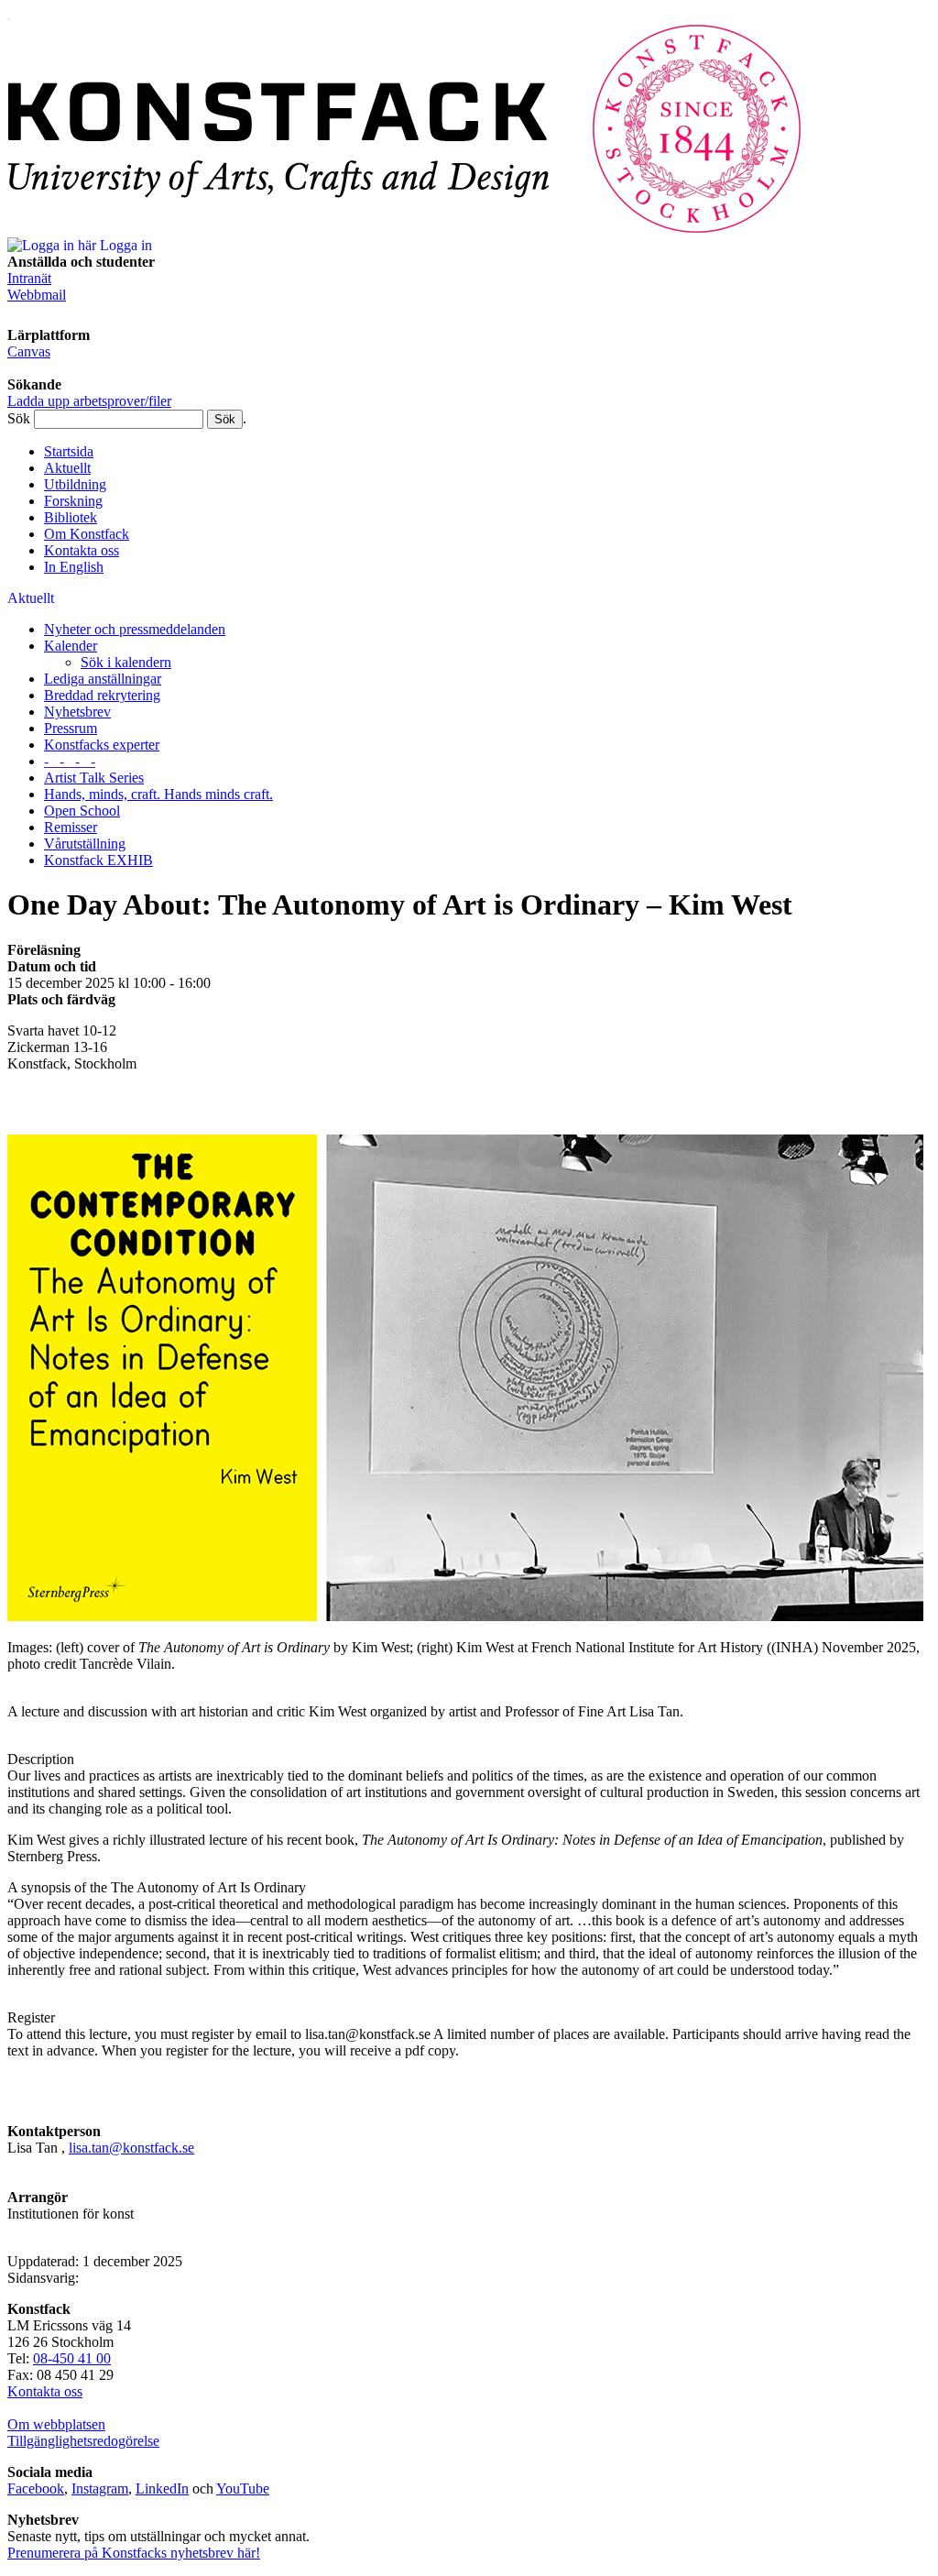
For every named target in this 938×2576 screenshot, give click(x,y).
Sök (19, 418)
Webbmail (37, 295)
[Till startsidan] (405, 229)
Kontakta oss (82, 550)
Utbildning (75, 484)
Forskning (73, 501)
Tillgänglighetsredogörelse (83, 2441)
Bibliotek (71, 517)
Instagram (100, 2488)
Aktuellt (67, 468)
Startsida (69, 451)
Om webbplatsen (56, 2424)
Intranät (29, 278)
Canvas (29, 351)
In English (74, 567)
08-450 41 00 (72, 2358)
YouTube (243, 2488)
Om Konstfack (87, 534)
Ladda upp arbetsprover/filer (89, 401)
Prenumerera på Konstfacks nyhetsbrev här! (134, 2553)
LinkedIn (162, 2488)
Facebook (36, 2488)
